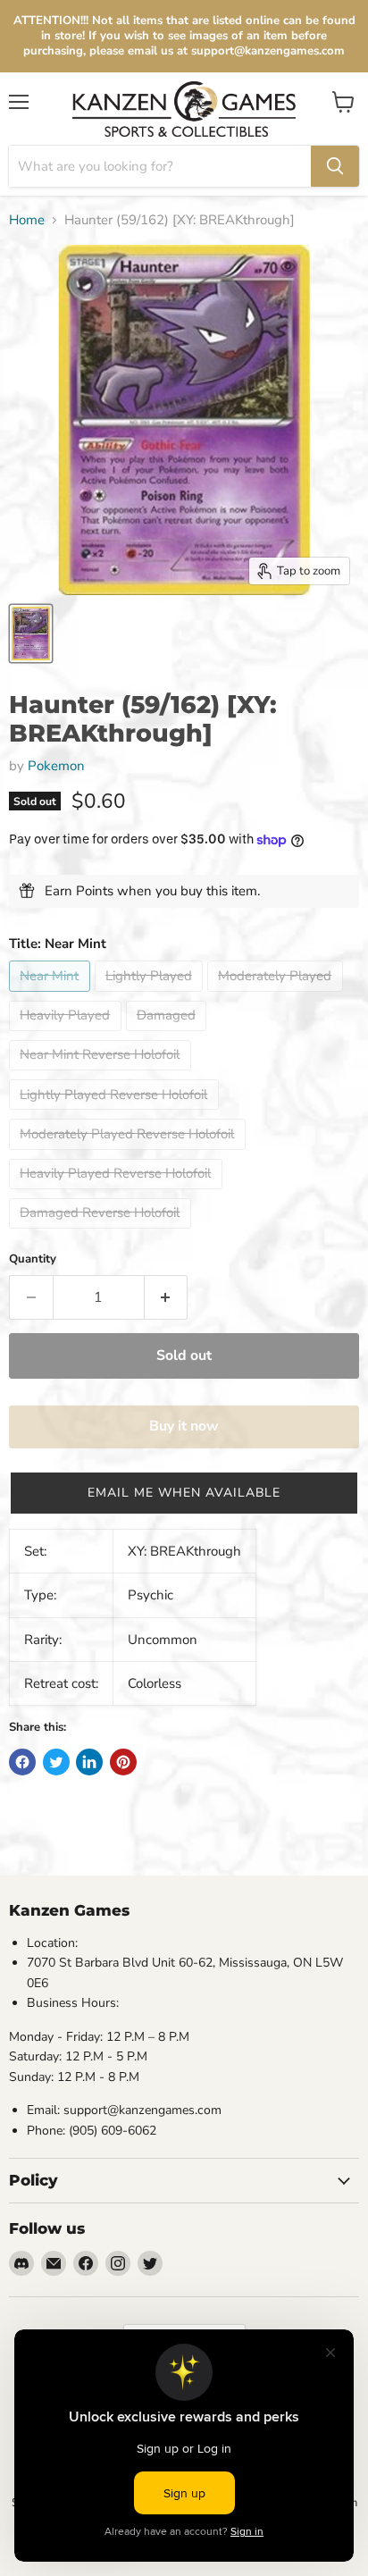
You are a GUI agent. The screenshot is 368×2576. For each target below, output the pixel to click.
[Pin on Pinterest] (123, 1762)
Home (27, 220)
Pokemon (56, 766)
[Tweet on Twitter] (56, 1762)
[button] (184, 1493)
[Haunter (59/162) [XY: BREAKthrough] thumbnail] (31, 634)
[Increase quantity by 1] (167, 1297)
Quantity (33, 1259)
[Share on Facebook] (22, 1762)
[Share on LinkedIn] (89, 1762)
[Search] (335, 166)
